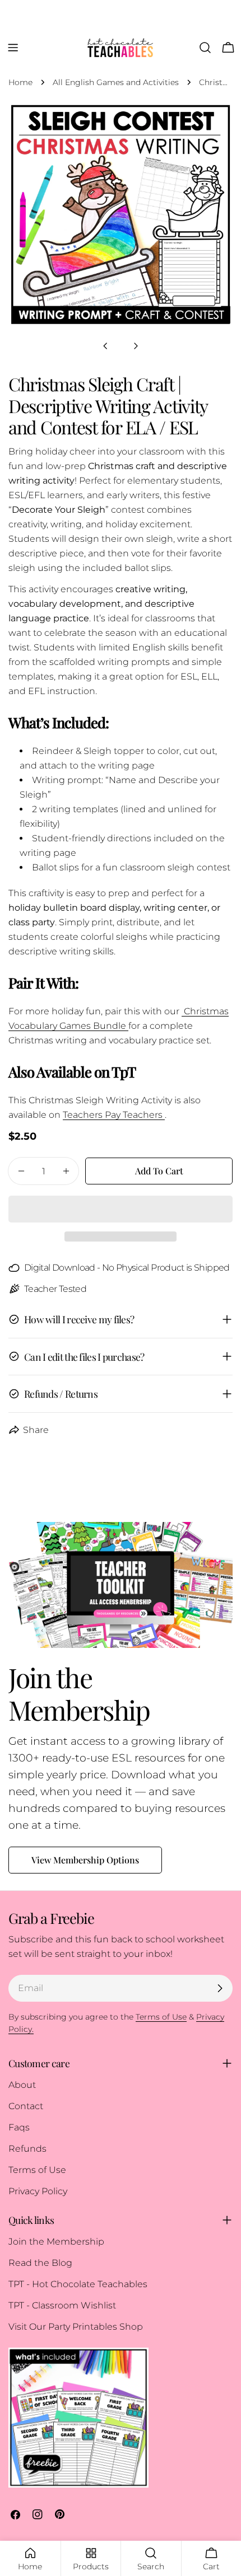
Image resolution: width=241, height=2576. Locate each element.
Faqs (19, 2127)
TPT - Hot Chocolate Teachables (78, 2284)
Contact (26, 2106)
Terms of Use (37, 2170)
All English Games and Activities (116, 82)
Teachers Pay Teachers (114, 1115)
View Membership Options (85, 1860)
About (22, 2085)
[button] (121, 1209)
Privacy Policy (38, 2191)
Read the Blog (40, 2263)
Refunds (27, 2149)
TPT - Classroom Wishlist (62, 2305)
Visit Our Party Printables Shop (76, 2327)
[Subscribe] (220, 1988)
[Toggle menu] (13, 48)
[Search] (205, 48)
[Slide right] (136, 346)
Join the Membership (56, 2242)
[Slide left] (105, 346)
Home (20, 82)
